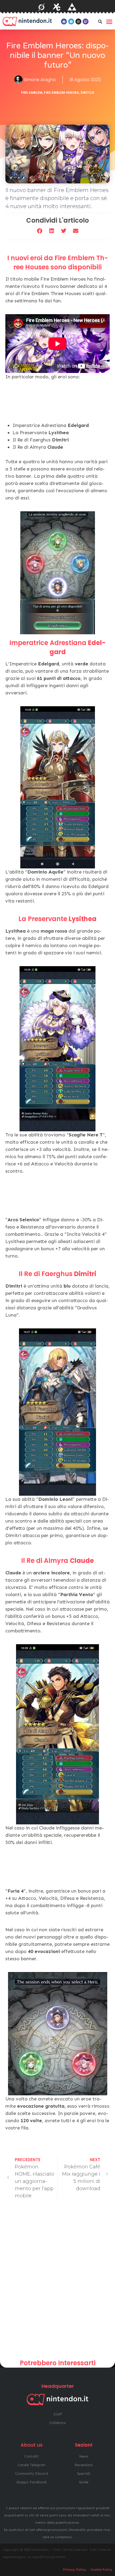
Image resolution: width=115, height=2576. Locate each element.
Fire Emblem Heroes (61, 93)
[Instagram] (78, 21)
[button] (100, 21)
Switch (87, 93)
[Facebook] (64, 21)
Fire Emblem (32, 93)
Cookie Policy (101, 2570)
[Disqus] (57, 2281)
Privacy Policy (75, 2570)
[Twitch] (86, 21)
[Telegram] (71, 21)
